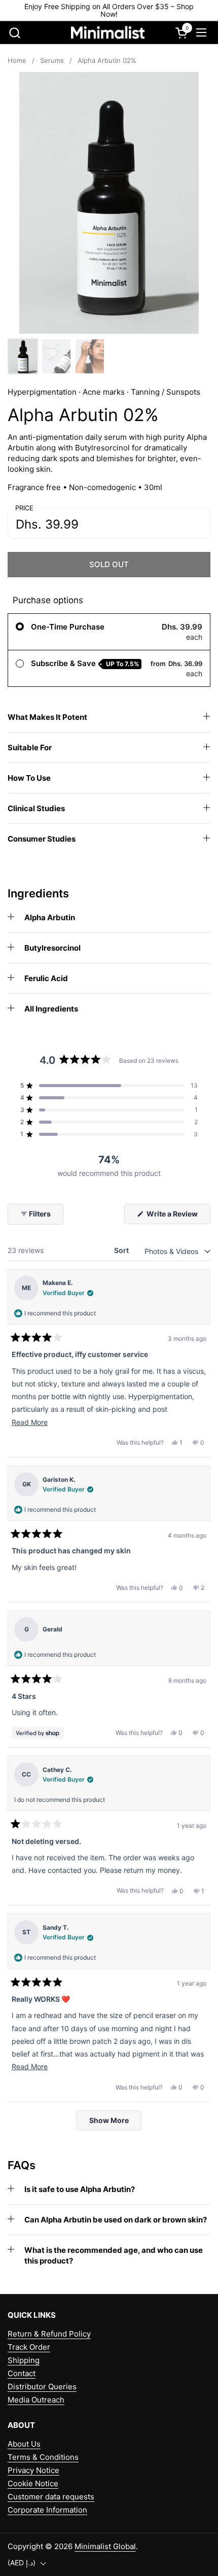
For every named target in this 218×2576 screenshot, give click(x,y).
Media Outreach (36, 2400)
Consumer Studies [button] (42, 839)
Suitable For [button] (30, 747)
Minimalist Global (105, 2546)
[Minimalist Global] (108, 33)
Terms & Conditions (43, 2457)
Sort (122, 1250)
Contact (22, 2373)
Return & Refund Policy (49, 2334)
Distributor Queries (42, 2387)
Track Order (29, 2347)
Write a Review (178, 1216)
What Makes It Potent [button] (47, 717)
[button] (14, 33)
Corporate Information (47, 2510)
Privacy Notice (33, 2470)
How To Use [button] (29, 778)
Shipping (24, 2360)
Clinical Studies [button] (36, 808)
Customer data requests (51, 2497)
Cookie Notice (33, 2483)
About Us (24, 2444)
